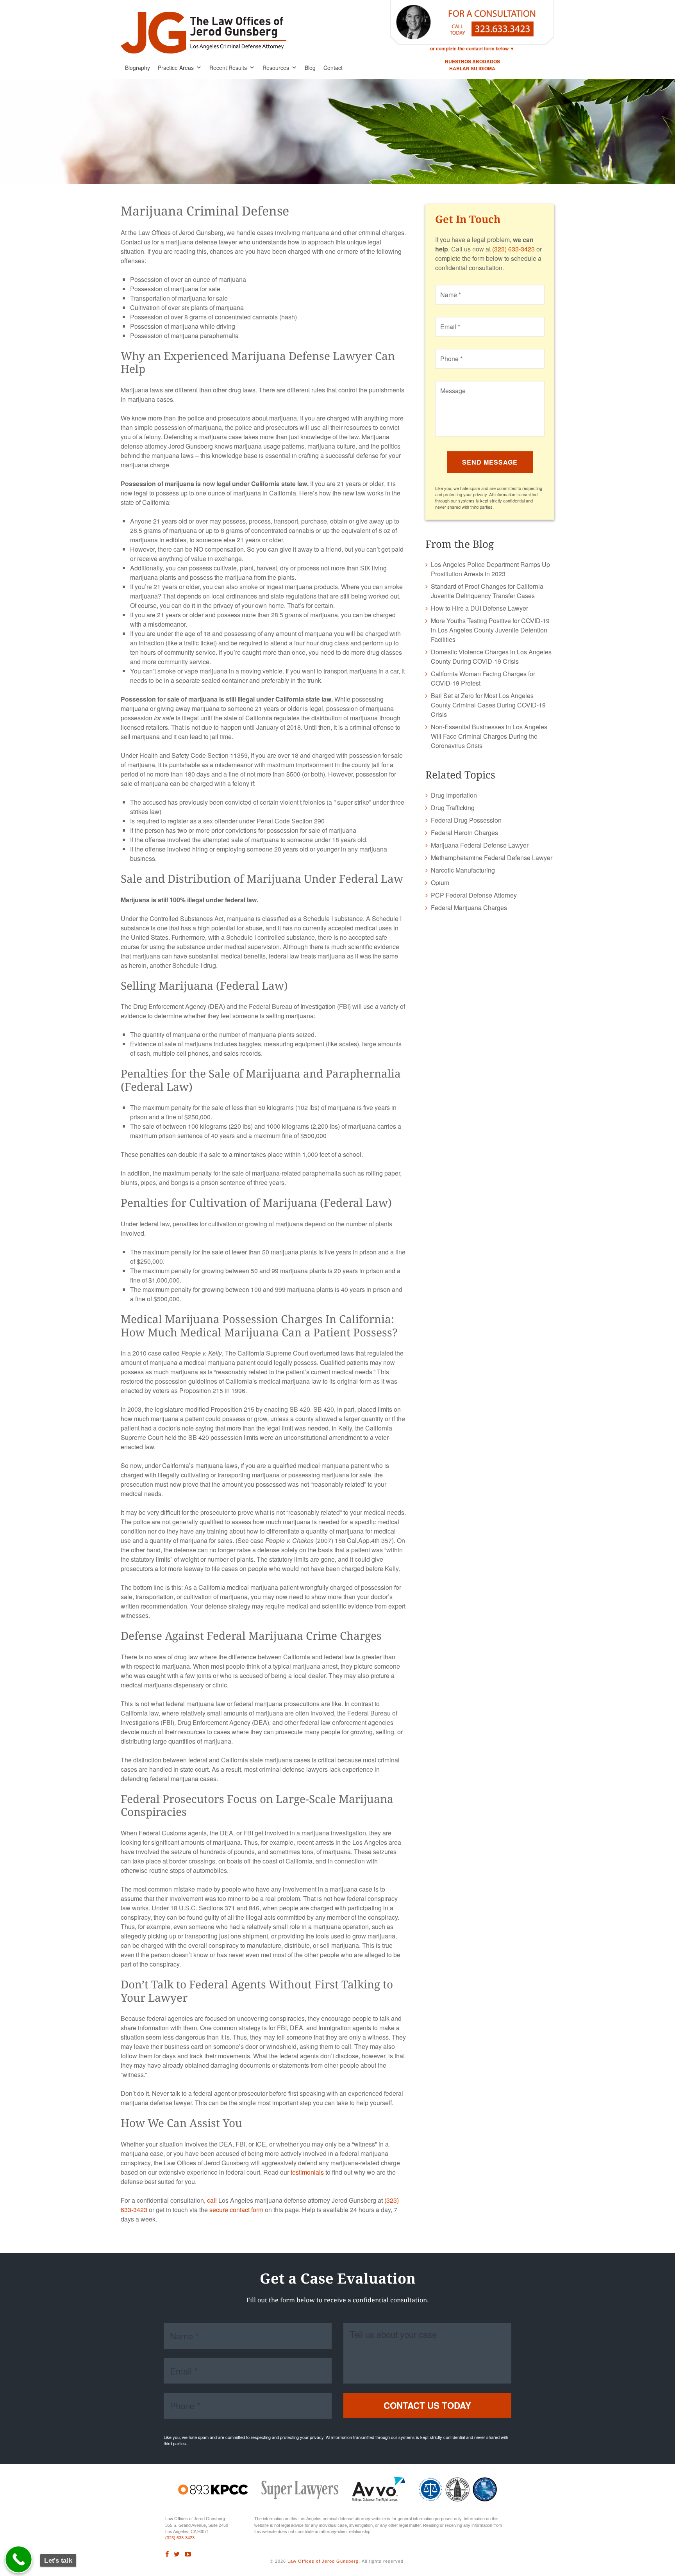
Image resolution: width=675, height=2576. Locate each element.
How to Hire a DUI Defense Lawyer (479, 608)
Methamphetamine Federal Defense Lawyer (492, 858)
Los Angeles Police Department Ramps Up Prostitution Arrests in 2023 (490, 569)
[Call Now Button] (19, 2560)
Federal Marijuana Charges (469, 908)
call (212, 2200)
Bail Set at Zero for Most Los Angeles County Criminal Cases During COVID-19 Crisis (488, 705)
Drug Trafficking (453, 808)
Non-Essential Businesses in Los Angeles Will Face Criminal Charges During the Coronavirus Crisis (489, 736)
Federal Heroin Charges (464, 833)
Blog (310, 68)
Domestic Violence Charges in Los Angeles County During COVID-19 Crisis (491, 656)
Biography (137, 68)
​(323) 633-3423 (180, 2538)
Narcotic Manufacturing (463, 870)
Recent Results (228, 68)
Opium (440, 883)
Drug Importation (454, 795)
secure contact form (236, 2210)
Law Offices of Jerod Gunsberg (323, 2561)
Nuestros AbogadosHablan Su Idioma (472, 65)
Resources (276, 68)
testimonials (307, 2172)
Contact (333, 68)
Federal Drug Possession (466, 820)
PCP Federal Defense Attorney (474, 895)
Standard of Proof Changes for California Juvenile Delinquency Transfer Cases (487, 591)
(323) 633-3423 (513, 249)
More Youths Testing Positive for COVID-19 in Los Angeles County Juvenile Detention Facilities (490, 630)
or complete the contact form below (469, 48)
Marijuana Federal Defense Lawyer (480, 845)
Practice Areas (176, 68)
